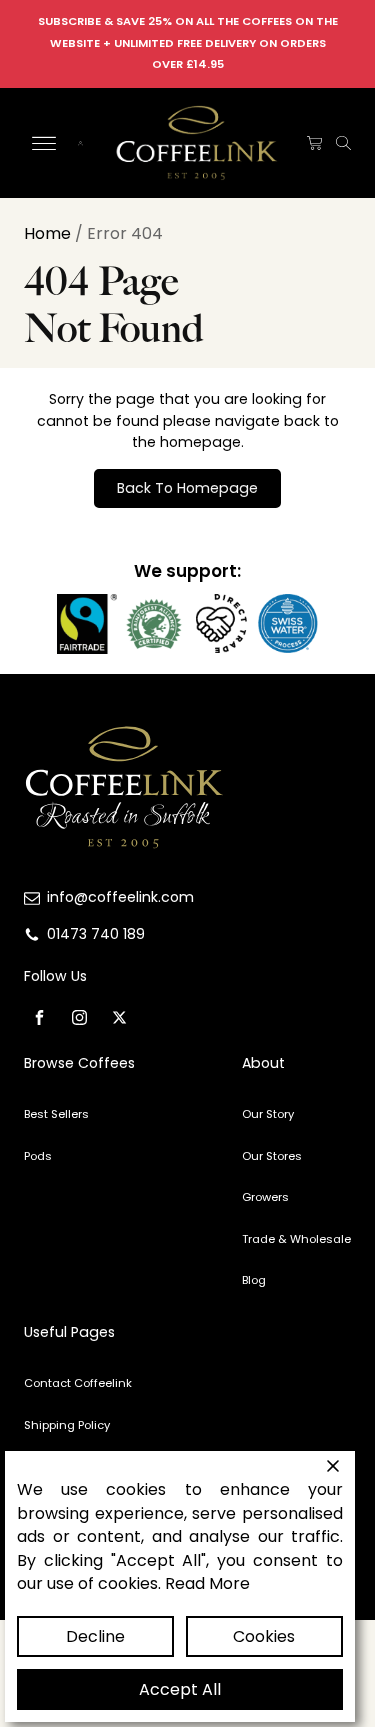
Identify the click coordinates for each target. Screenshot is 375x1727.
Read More (207, 1583)
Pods (38, 1156)
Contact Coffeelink (78, 1383)
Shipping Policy (67, 1425)
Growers (265, 1197)
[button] (314, 143)
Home (47, 233)
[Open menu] (44, 144)
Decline (95, 1636)
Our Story (268, 1114)
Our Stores (272, 1156)
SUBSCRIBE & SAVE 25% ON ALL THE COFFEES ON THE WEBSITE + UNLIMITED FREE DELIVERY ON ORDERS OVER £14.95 (188, 42)
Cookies (264, 1636)
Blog (254, 1280)
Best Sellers (56, 1114)
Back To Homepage (187, 488)
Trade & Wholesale (296, 1239)
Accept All (180, 1689)
